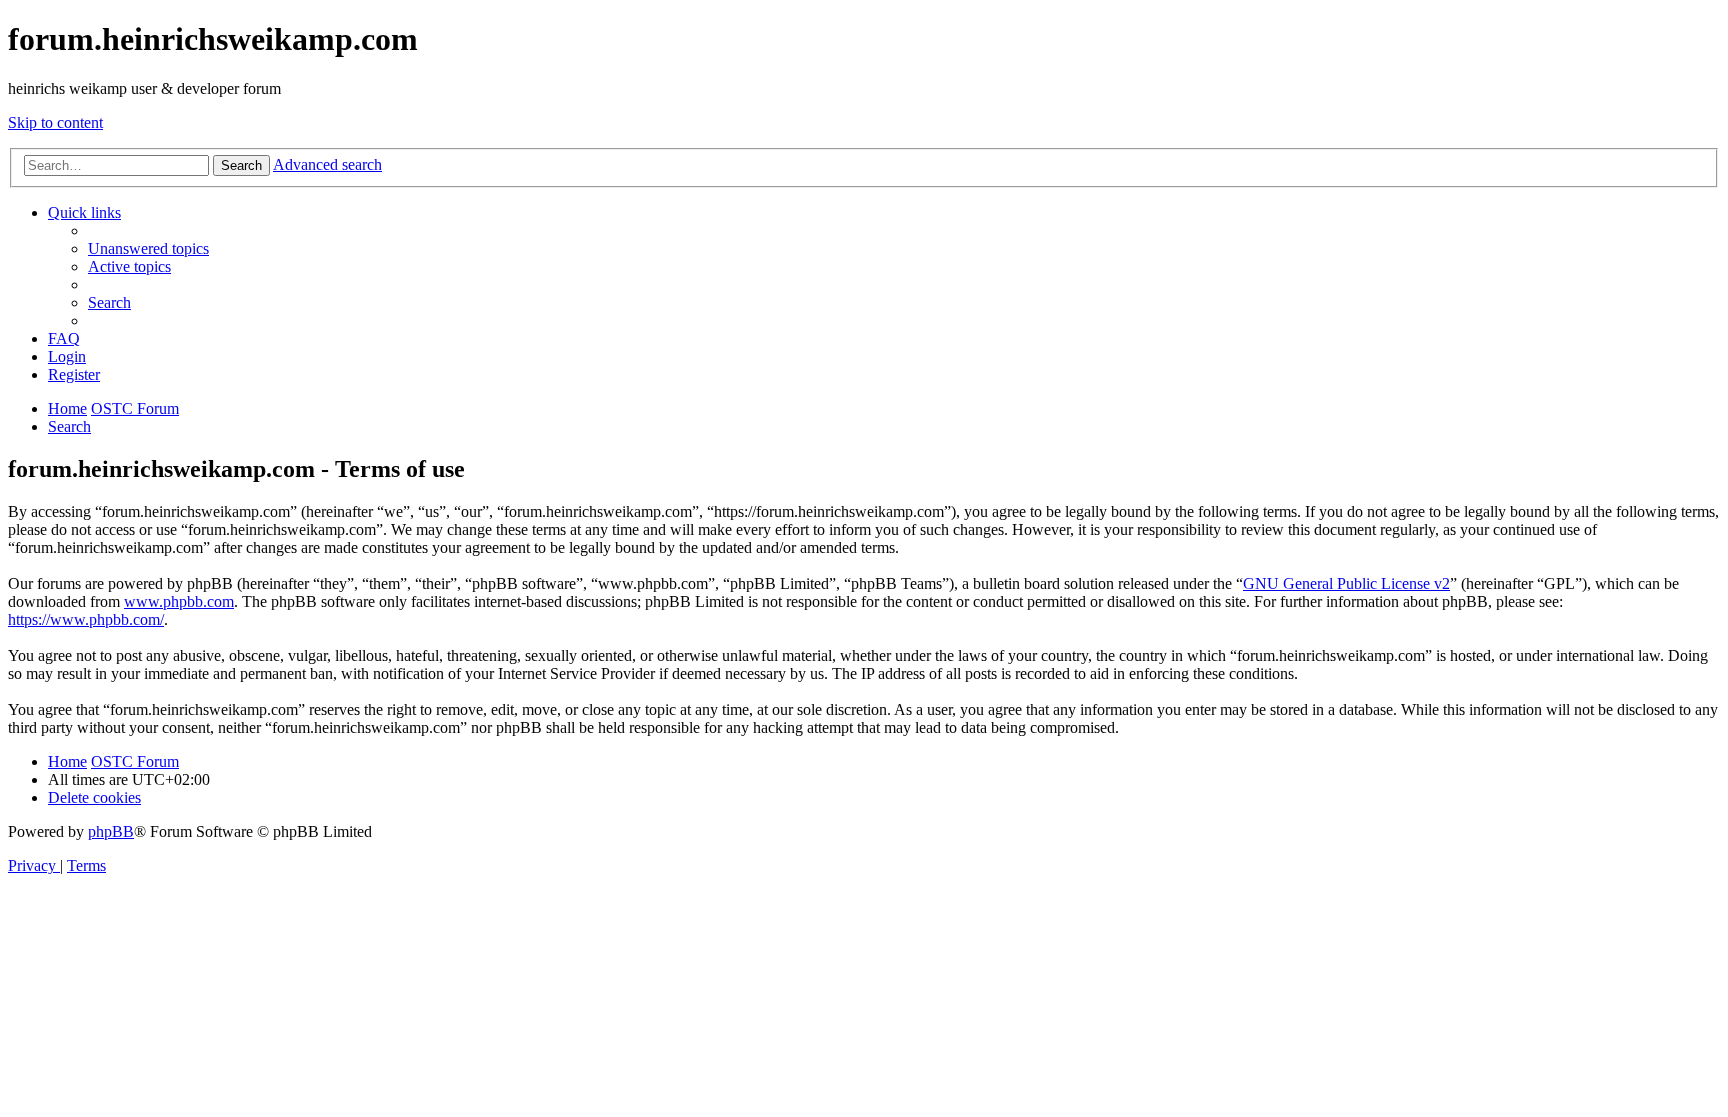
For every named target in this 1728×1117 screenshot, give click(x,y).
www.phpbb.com (179, 601)
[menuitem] (148, 248)
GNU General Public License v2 (1346, 583)
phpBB (111, 831)
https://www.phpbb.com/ (86, 619)
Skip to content (55, 122)
